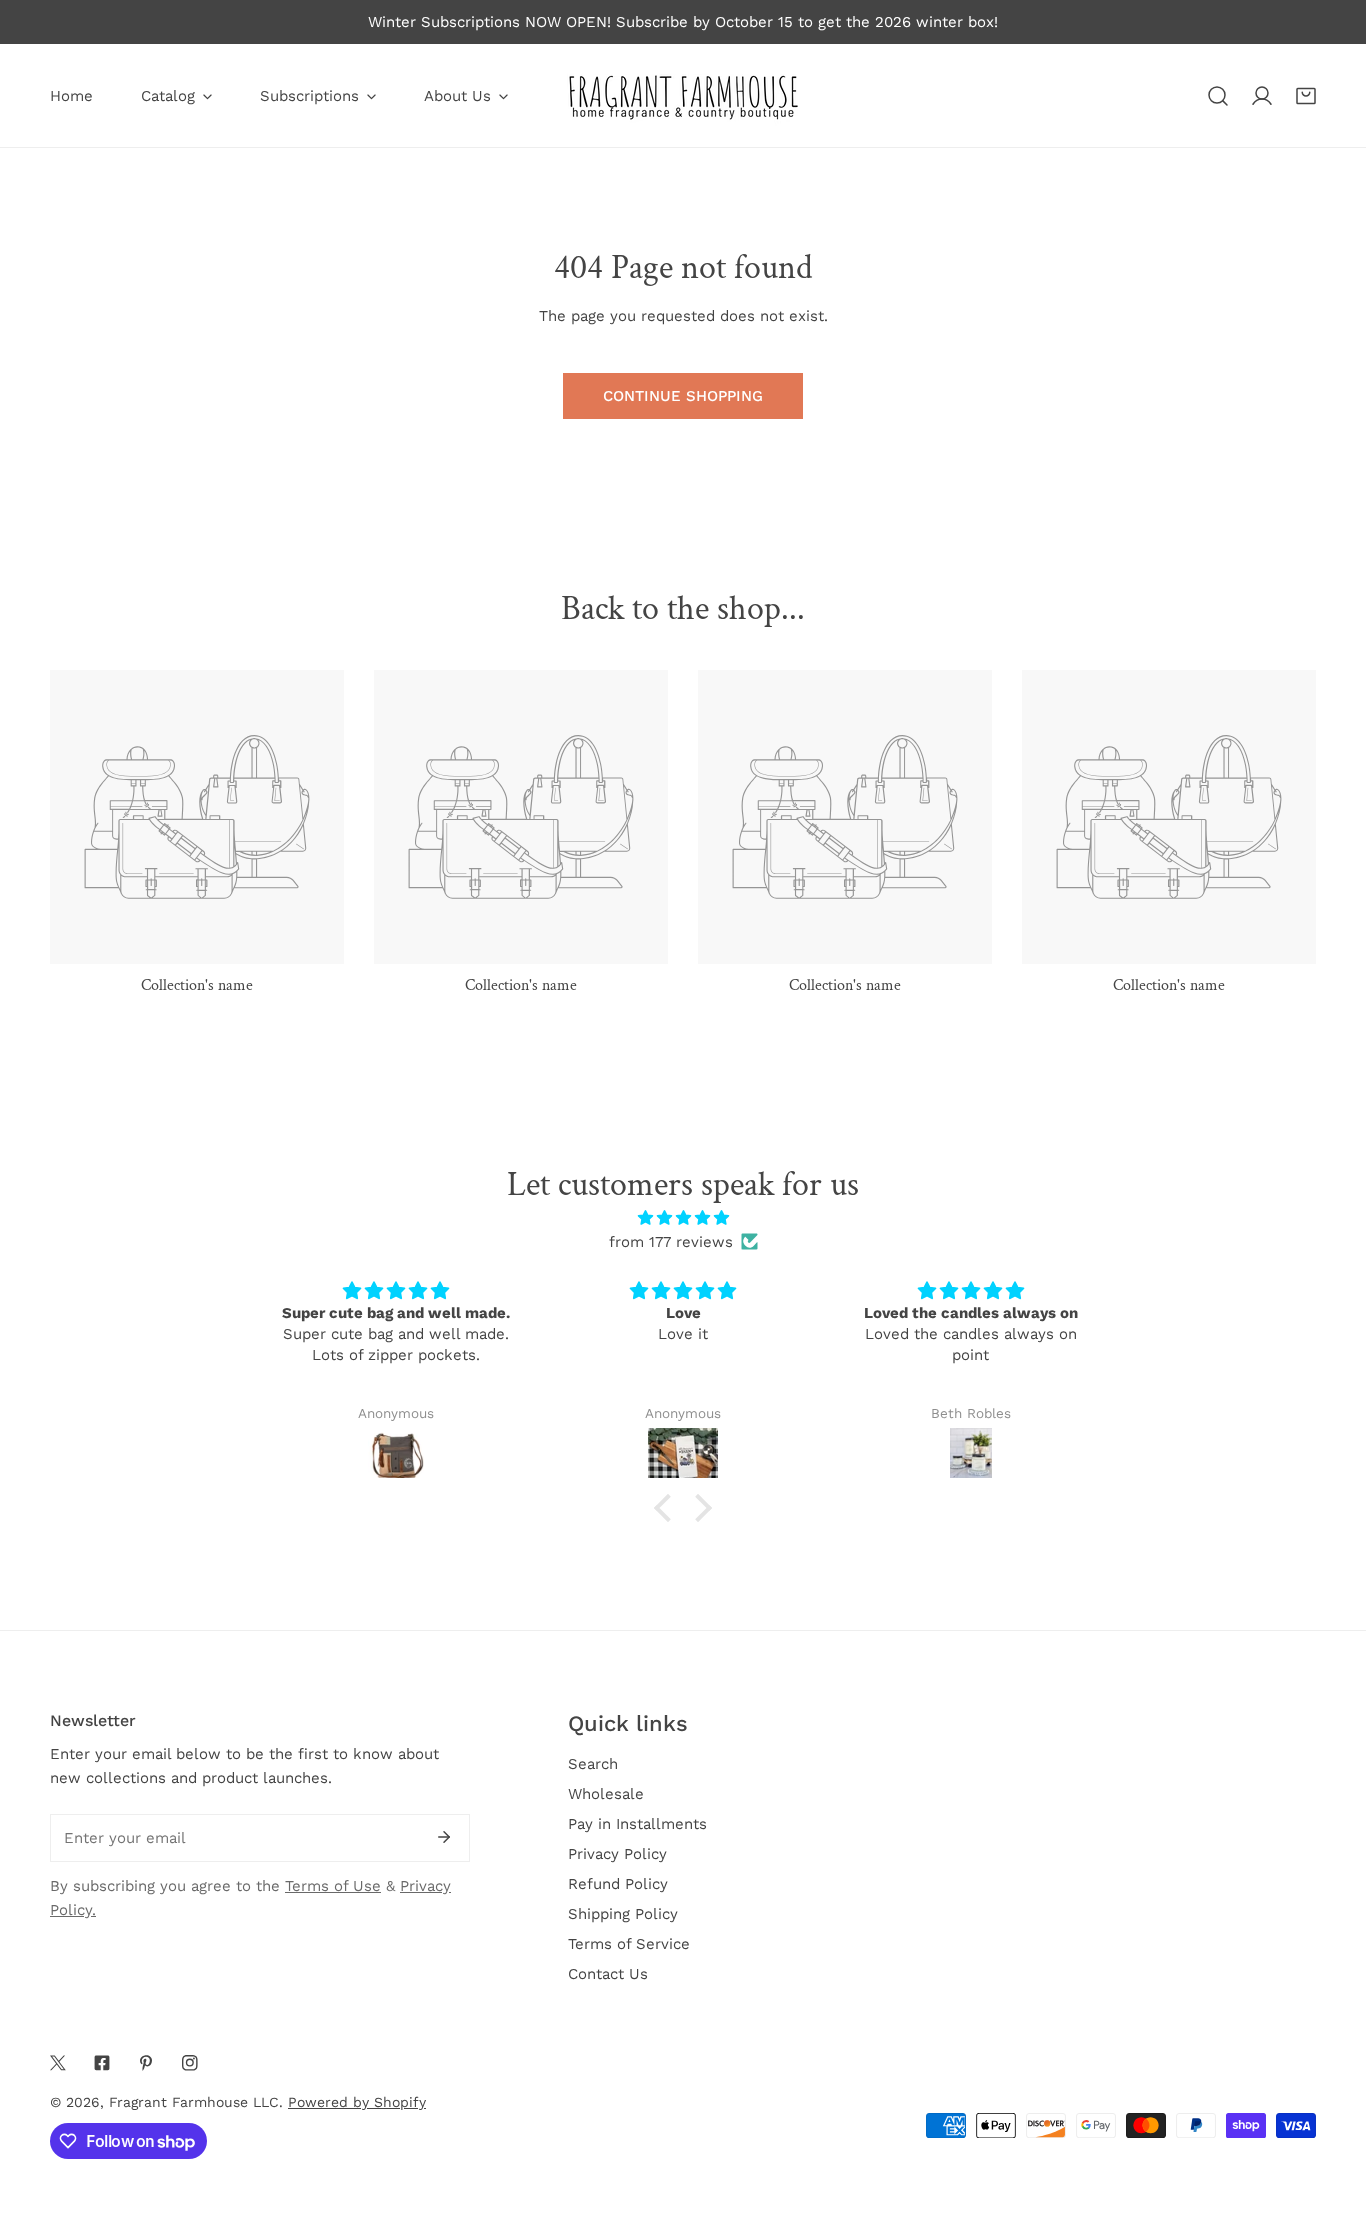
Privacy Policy (617, 1854)
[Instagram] (190, 2063)
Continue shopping (683, 396)
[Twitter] (58, 2063)
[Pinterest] (146, 2063)
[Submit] (444, 1837)
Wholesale (606, 1794)
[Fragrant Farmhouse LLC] (683, 95)
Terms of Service (629, 1944)
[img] (683, 1218)
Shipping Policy (623, 1914)
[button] (1306, 96)
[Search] (1218, 96)
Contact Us (608, 1974)
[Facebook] (102, 2063)
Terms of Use (333, 1886)
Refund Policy (618, 1884)
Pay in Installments (637, 1824)
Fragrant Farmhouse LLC (194, 2102)
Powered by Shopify (357, 2102)
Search (593, 1764)
